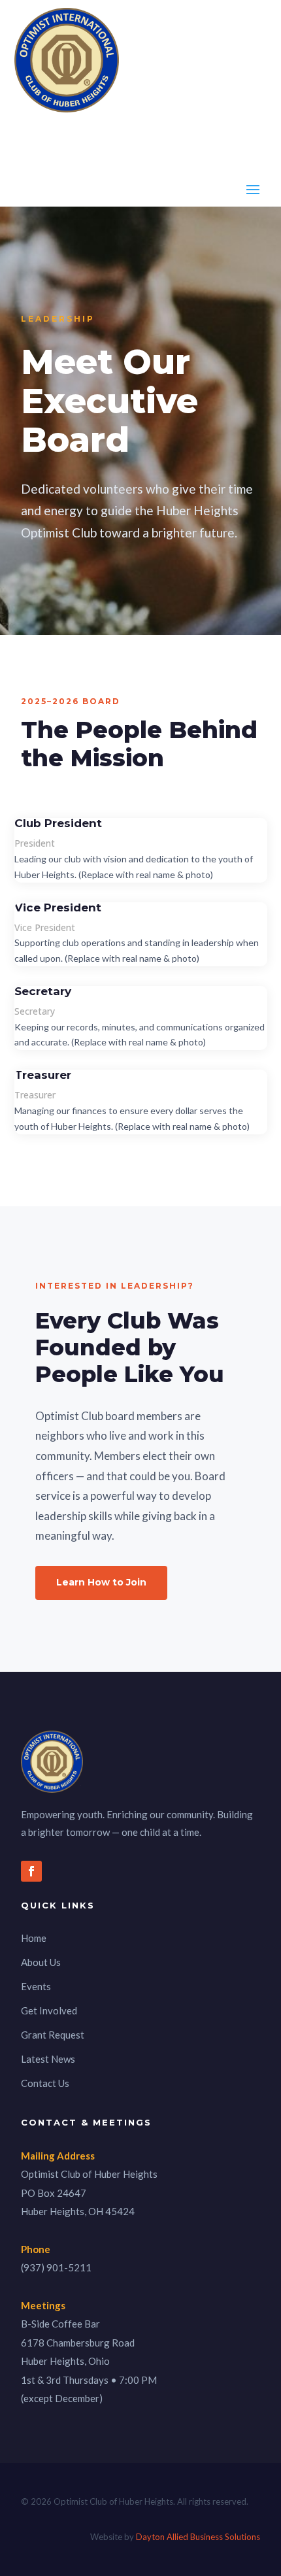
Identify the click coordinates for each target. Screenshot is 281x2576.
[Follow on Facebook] (31, 1871)
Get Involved (49, 2010)
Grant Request (53, 2035)
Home (34, 1938)
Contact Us (45, 2083)
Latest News (48, 2059)
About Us (41, 1962)
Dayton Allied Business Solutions (198, 2537)
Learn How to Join (101, 1582)
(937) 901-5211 (56, 2267)
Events (36, 1986)
